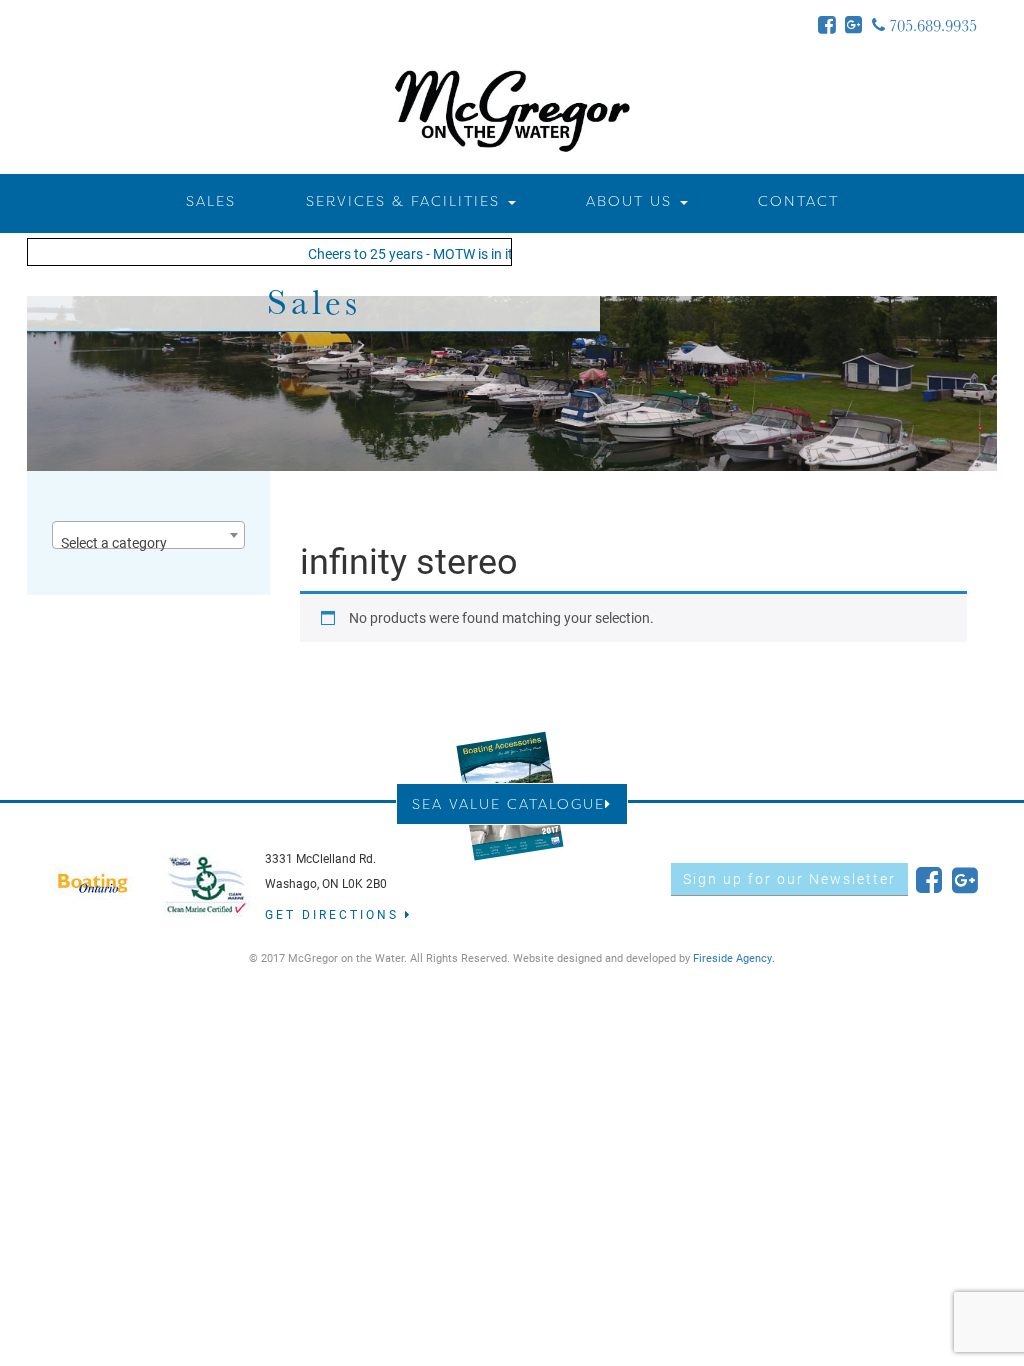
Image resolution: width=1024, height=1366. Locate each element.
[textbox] (148, 543)
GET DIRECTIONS (335, 914)
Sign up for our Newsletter (789, 878)
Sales (211, 200)
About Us (632, 200)
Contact (798, 200)
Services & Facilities (406, 200)
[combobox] (148, 535)
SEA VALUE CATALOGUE (508, 803)
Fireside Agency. (734, 957)
